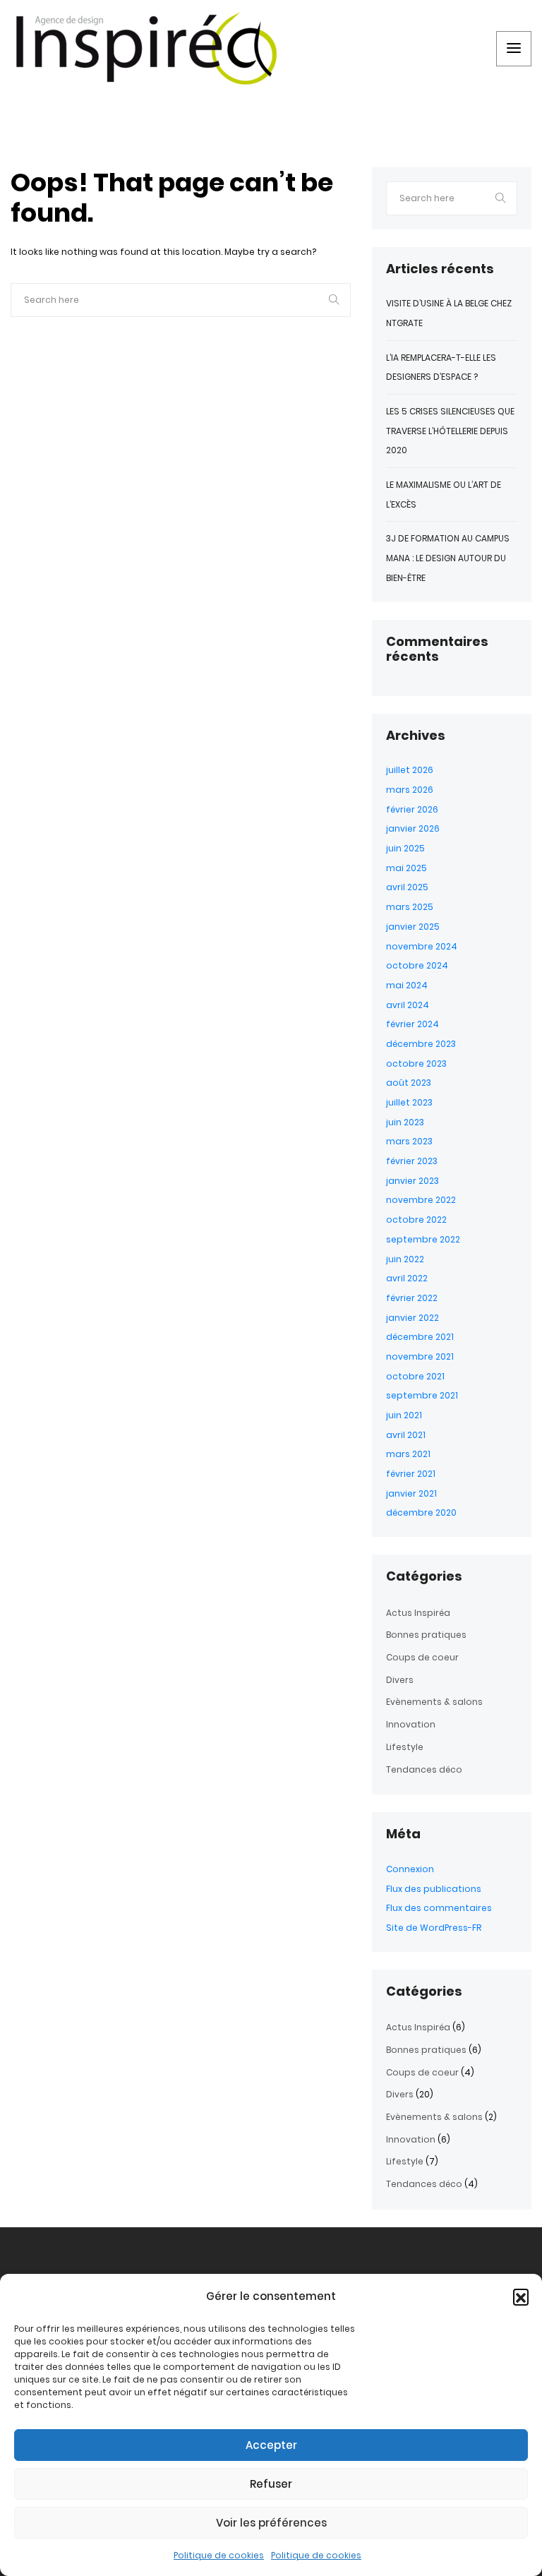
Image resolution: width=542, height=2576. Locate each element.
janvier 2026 (413, 828)
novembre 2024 (422, 946)
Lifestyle (405, 1747)
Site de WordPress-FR (434, 1928)
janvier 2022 (412, 1318)
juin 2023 (405, 1122)
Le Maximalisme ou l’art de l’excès (444, 495)
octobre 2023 (416, 1064)
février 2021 (411, 1474)
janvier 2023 (412, 1181)
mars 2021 (408, 1454)
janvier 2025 (413, 927)
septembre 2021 (422, 1395)
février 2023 (412, 1161)
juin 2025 (405, 848)
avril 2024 (408, 1005)
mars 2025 (410, 907)
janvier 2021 (411, 1493)
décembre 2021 (420, 1337)
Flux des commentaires (439, 1908)
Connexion (410, 1869)
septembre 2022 (423, 1239)
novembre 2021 (420, 1356)
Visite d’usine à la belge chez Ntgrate (449, 313)
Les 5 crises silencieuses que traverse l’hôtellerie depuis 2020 (450, 431)
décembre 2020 (421, 1512)
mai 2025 (406, 868)
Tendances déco (424, 1769)
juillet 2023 (409, 1102)
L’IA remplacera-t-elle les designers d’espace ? (441, 367)
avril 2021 (406, 1435)
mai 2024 (407, 985)
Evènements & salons (434, 1702)
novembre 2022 (421, 1200)
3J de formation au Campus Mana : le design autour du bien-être (448, 558)
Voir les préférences (271, 2523)
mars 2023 (409, 1141)
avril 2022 (407, 1278)
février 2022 (412, 1298)
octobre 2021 (415, 1376)
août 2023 (409, 1083)
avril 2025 (407, 887)
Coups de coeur (422, 1657)
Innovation (411, 1724)
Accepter (271, 2445)
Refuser (271, 2484)
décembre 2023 (421, 1044)
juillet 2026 (410, 770)
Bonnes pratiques (426, 1635)
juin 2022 (405, 1259)
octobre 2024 (417, 965)
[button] (521, 2296)
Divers (400, 1680)
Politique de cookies (219, 2555)
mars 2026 (410, 790)
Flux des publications (434, 1889)
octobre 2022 (416, 1220)
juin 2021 (404, 1415)
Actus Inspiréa (418, 1613)
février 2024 (412, 1024)
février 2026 (412, 809)
